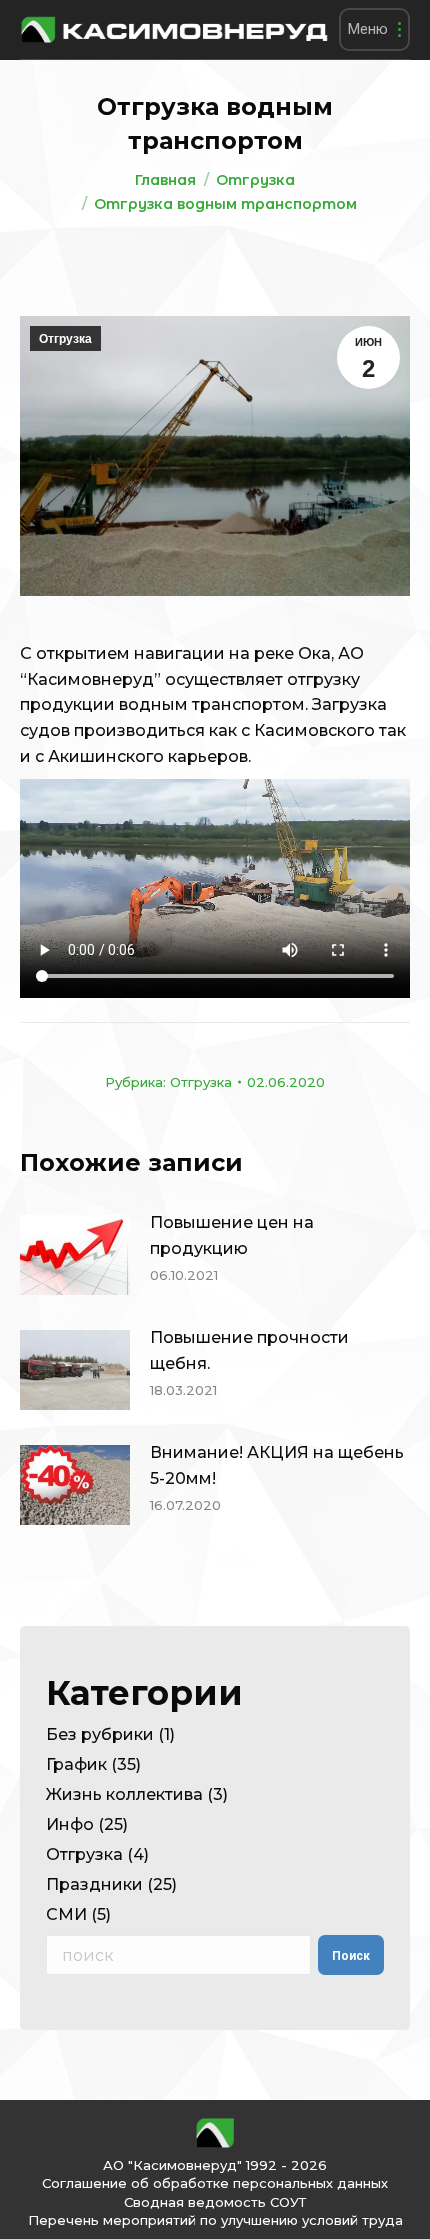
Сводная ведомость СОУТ (215, 2202)
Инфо (70, 1824)
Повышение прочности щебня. (249, 1350)
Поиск (351, 1956)
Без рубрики (100, 1734)
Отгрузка (65, 339)
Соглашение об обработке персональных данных (215, 2183)
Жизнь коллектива (124, 1794)
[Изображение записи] (75, 1255)
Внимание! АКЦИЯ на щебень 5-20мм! (277, 1465)
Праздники (94, 1884)
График (76, 1764)
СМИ (66, 1914)
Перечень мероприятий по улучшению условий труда (215, 2220)
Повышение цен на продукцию (232, 1235)
